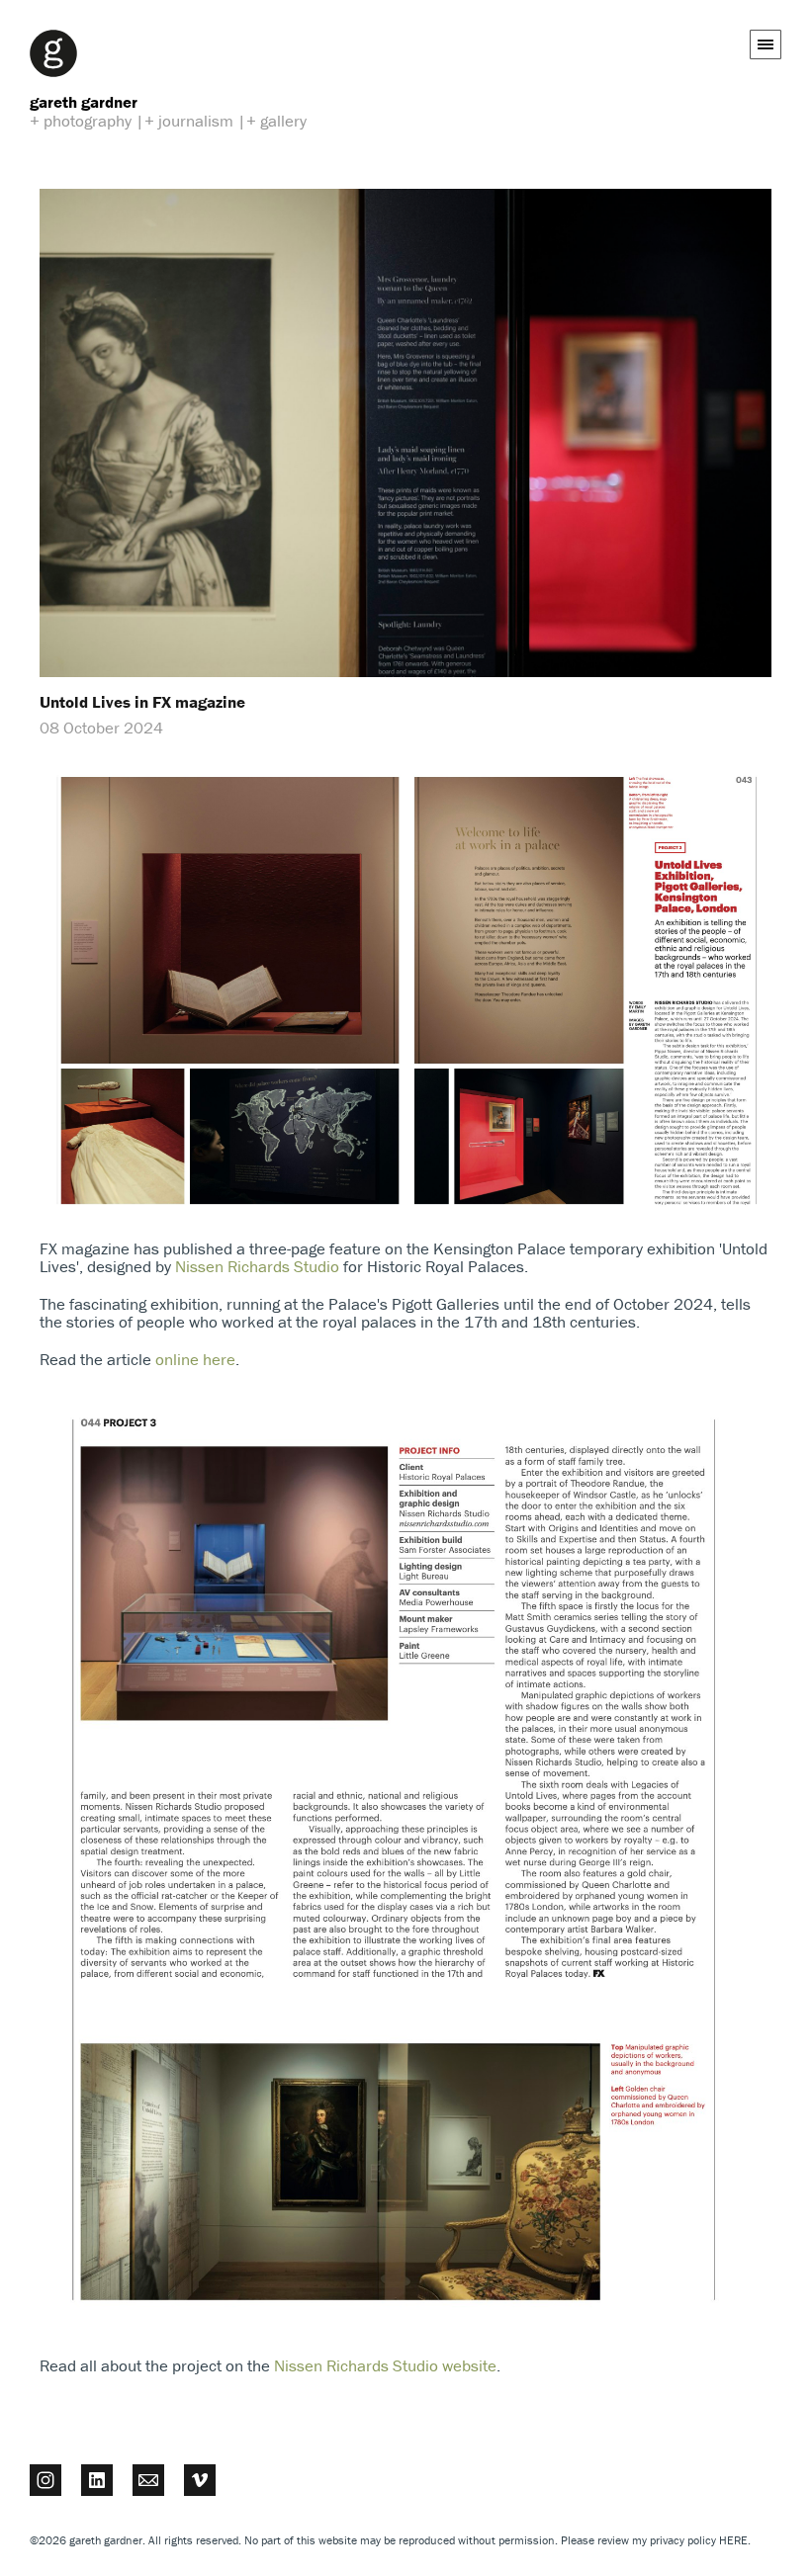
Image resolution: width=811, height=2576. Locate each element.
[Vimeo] (200, 2479)
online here (195, 1359)
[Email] (148, 2479)
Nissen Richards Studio (257, 1266)
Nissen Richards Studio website (385, 2365)
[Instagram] (45, 2479)
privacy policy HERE (699, 2540)
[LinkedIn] (97, 2479)
